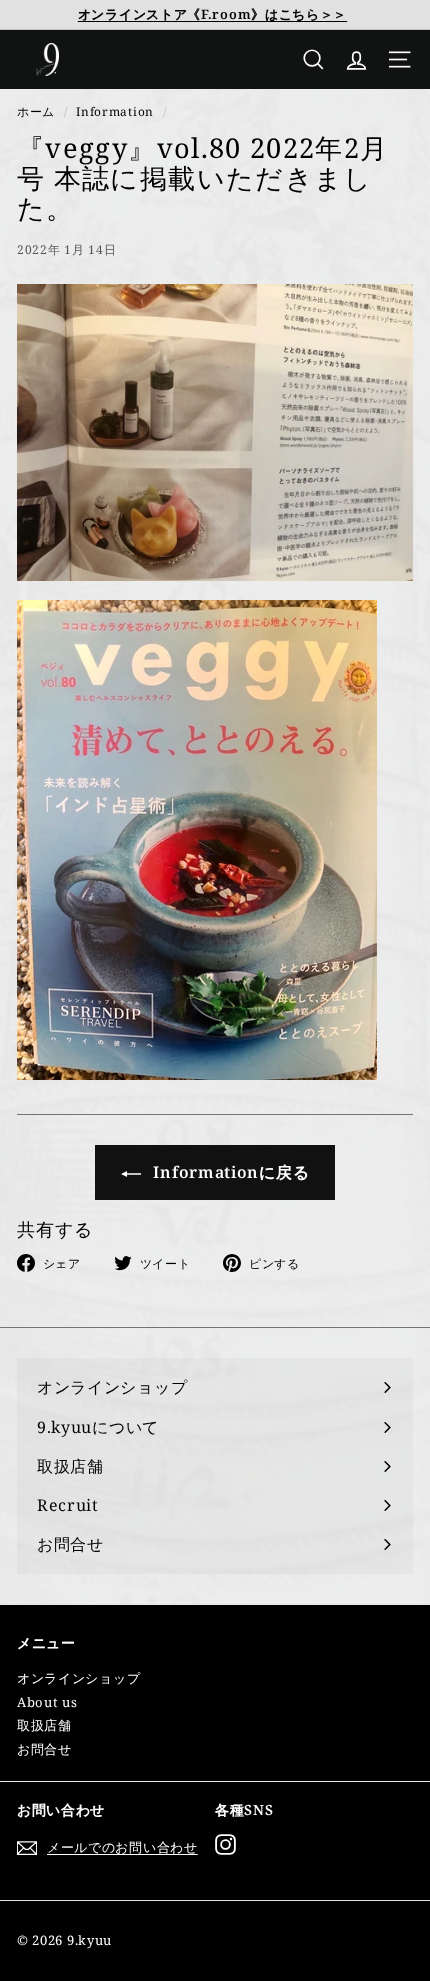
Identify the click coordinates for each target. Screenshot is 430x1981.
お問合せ (44, 1749)
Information (115, 111)
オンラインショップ (78, 1678)
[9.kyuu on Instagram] (225, 1844)
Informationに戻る (229, 1172)
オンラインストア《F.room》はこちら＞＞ (212, 14)
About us (47, 1702)
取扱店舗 (44, 1725)
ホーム (36, 111)
